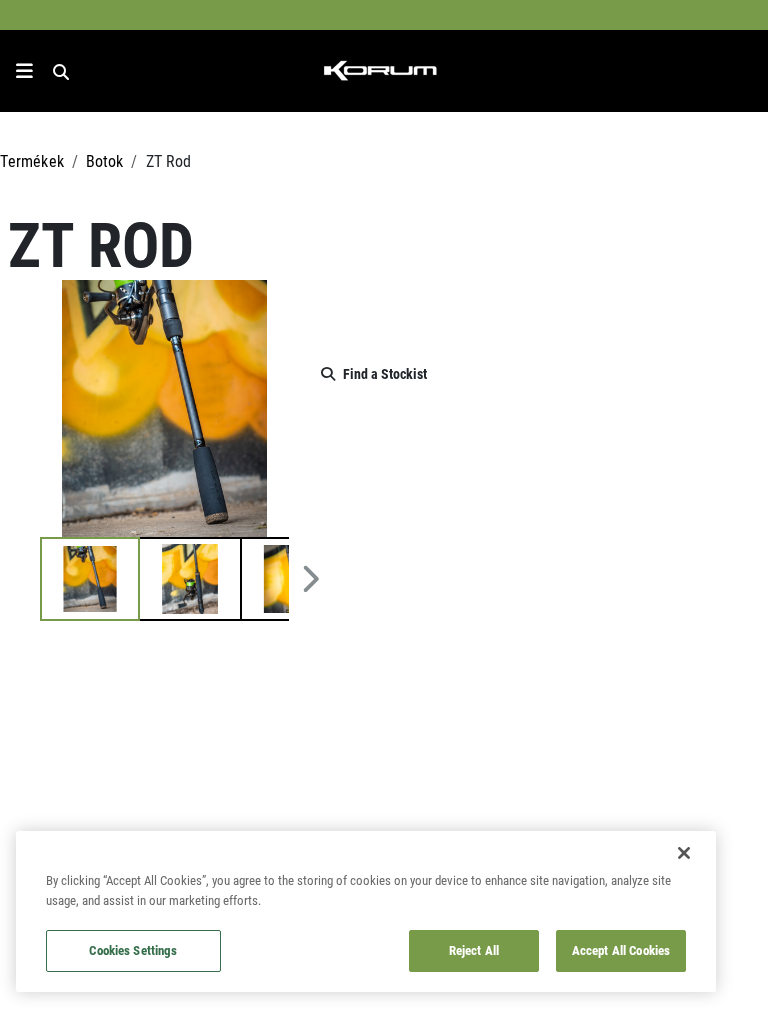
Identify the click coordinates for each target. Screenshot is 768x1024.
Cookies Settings (133, 950)
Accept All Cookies (621, 950)
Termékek (32, 160)
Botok (105, 160)
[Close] (684, 853)
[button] (90, 579)
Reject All (474, 950)
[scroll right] (310, 579)
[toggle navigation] (24, 71)
